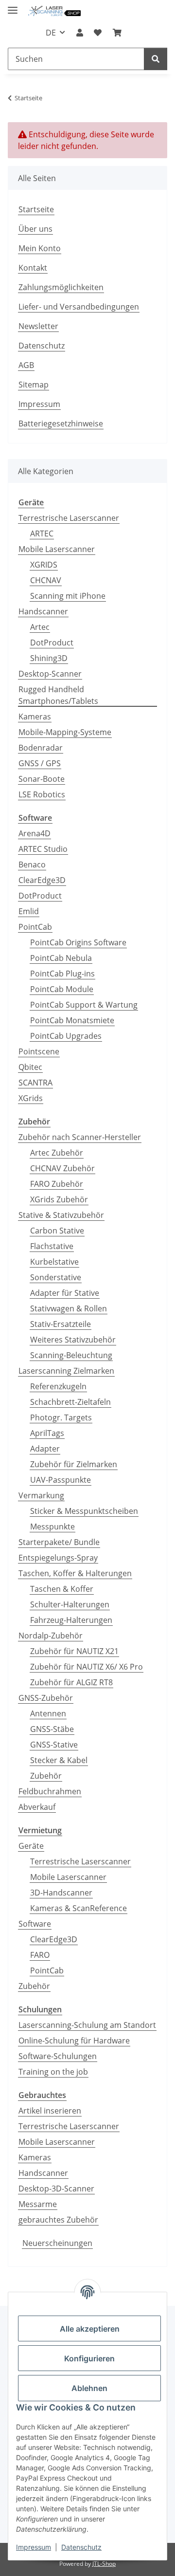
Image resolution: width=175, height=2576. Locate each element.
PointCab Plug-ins (62, 974)
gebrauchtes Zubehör (58, 2220)
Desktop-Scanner (50, 674)
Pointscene (39, 1051)
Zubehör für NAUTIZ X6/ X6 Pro (87, 1667)
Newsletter (38, 326)
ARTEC (42, 534)
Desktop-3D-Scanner (56, 2189)
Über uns (35, 229)
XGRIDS (44, 565)
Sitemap (34, 385)
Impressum (34, 2547)
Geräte (31, 1846)
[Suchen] (156, 59)
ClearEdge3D (42, 880)
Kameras (35, 717)
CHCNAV (46, 580)
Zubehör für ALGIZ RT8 (71, 1682)
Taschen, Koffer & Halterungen (75, 1573)
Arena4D (35, 833)
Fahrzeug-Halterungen (71, 1620)
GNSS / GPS (40, 763)
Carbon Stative (57, 1231)
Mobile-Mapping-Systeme (65, 732)
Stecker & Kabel (59, 1760)
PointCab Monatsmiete (72, 1020)
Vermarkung (41, 1495)
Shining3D (49, 658)
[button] (80, 33)
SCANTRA (35, 1083)
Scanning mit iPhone (68, 596)
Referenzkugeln (58, 1386)
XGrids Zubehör (59, 1199)
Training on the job (53, 2072)
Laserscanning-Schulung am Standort (87, 2025)
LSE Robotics (42, 794)
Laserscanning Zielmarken (66, 1371)
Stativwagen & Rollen (69, 1308)
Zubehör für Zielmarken (74, 1464)
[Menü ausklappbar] (13, 6)
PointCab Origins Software (78, 942)
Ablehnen (89, 2388)
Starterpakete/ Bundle (59, 1542)
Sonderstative (56, 1277)
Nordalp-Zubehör (51, 1636)
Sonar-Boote (42, 779)
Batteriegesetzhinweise (61, 423)
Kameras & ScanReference (79, 1908)
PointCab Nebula (61, 958)
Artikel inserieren (50, 2111)
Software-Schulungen (58, 2056)
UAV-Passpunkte (61, 1480)
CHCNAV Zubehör (62, 1168)
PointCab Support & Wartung (84, 1005)
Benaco (32, 865)
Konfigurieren (89, 2358)
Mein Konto (40, 248)
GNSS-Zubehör (46, 1698)
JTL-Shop (104, 2564)
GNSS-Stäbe (52, 1729)
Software (35, 1924)
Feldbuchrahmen (50, 1791)
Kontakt (33, 268)
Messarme (38, 2204)
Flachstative (52, 1246)
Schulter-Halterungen (70, 1604)
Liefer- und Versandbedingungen (79, 307)
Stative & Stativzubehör (61, 1215)
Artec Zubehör (57, 1153)
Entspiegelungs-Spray (58, 1558)
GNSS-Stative (54, 1745)
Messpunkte (52, 1527)
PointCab (35, 927)
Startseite (36, 209)
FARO (40, 1955)
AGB (26, 365)
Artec (40, 627)
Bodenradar (41, 748)
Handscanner (43, 611)
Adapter (45, 1449)
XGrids (31, 1098)
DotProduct (52, 643)
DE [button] (51, 33)
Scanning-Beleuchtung (71, 1355)
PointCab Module (62, 989)
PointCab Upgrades (66, 1036)
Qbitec (30, 1067)
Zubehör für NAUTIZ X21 (74, 1651)
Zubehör (46, 1776)
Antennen (48, 1713)
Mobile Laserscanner (57, 549)
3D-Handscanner (61, 1893)
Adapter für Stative (65, 1293)
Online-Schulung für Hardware (74, 2041)
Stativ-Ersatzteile (61, 1324)
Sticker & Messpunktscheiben (84, 1511)
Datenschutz (81, 2547)
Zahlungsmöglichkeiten (61, 287)
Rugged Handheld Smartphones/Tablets (58, 695)
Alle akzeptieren (90, 2329)
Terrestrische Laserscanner (69, 518)
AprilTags (47, 1433)
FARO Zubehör (57, 1184)
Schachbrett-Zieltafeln (70, 1402)
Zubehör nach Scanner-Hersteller (80, 1137)
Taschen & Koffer (62, 1589)
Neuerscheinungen (57, 2243)
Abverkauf (37, 1807)
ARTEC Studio (43, 849)
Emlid (29, 911)
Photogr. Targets (61, 1417)
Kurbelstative (54, 1262)
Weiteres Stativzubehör (73, 1340)
